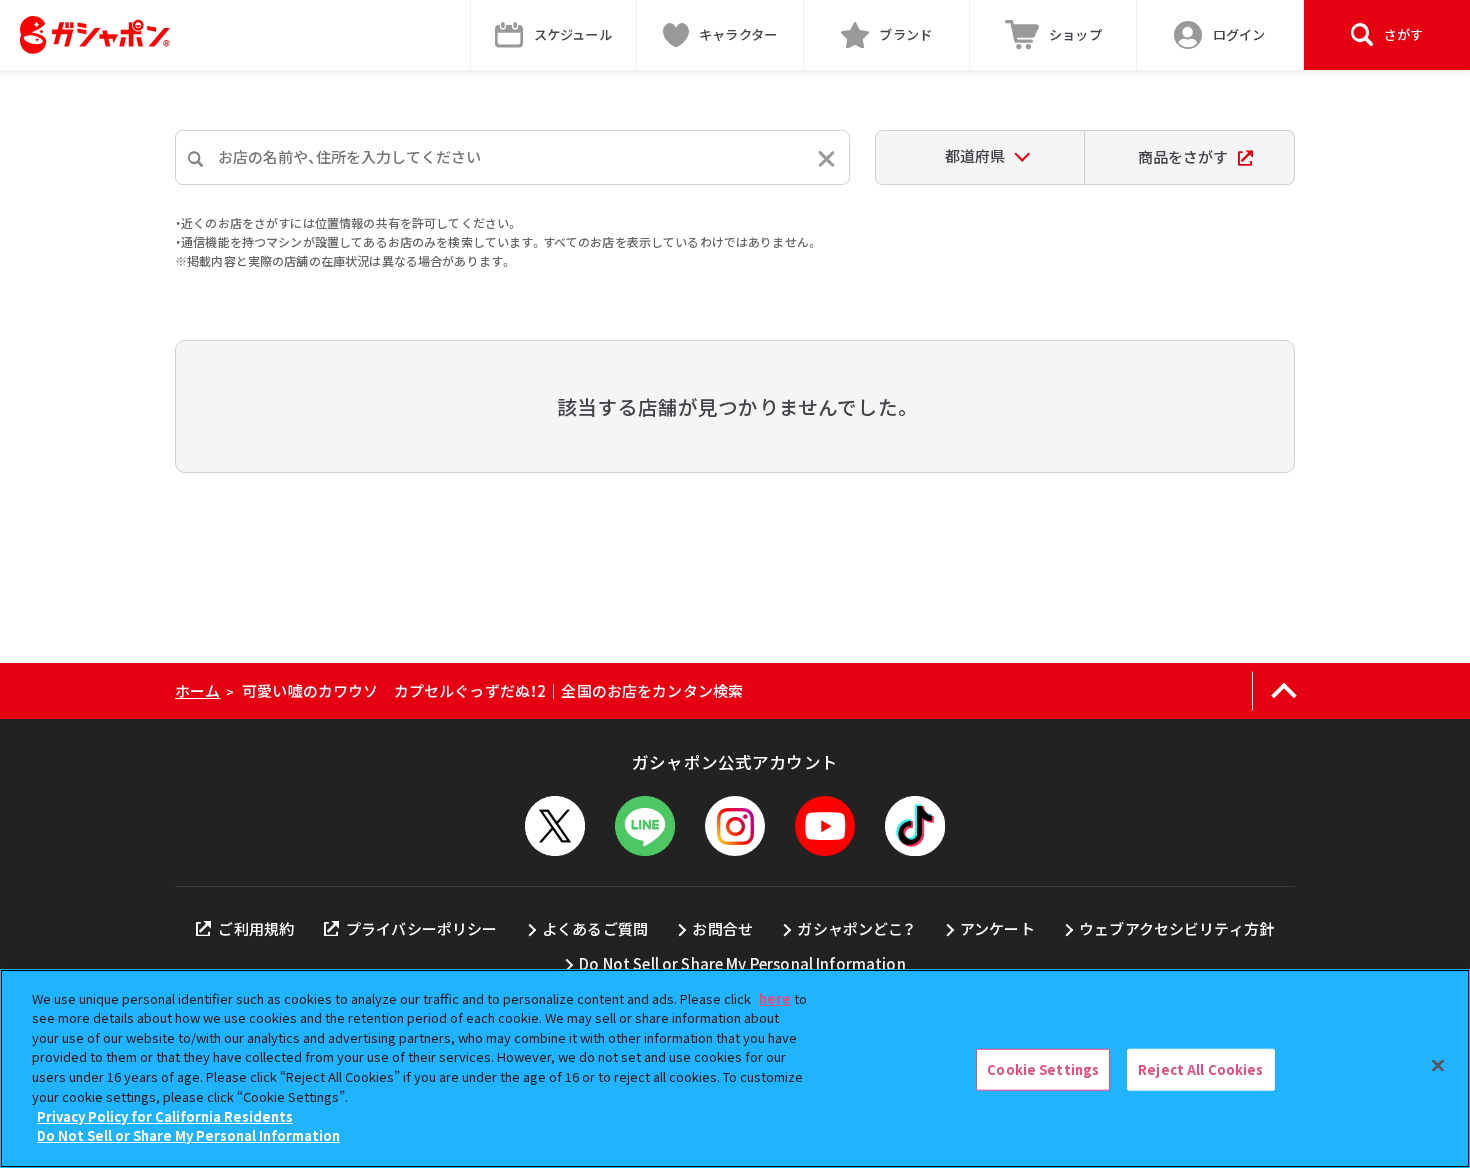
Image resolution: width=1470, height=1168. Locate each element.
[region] (735, 1068)
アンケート (997, 928)
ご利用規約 (256, 928)
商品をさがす (1183, 156)
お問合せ (722, 928)
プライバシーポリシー (422, 928)
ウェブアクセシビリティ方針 (1176, 928)
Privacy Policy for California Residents (165, 1115)
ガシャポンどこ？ (856, 928)
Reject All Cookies (1200, 1069)
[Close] (1438, 1066)
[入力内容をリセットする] (826, 158)
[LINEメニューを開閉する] (645, 826)
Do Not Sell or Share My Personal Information (742, 963)
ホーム (197, 690)
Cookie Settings (1043, 1069)
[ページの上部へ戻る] (1283, 691)
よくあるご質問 (595, 928)
